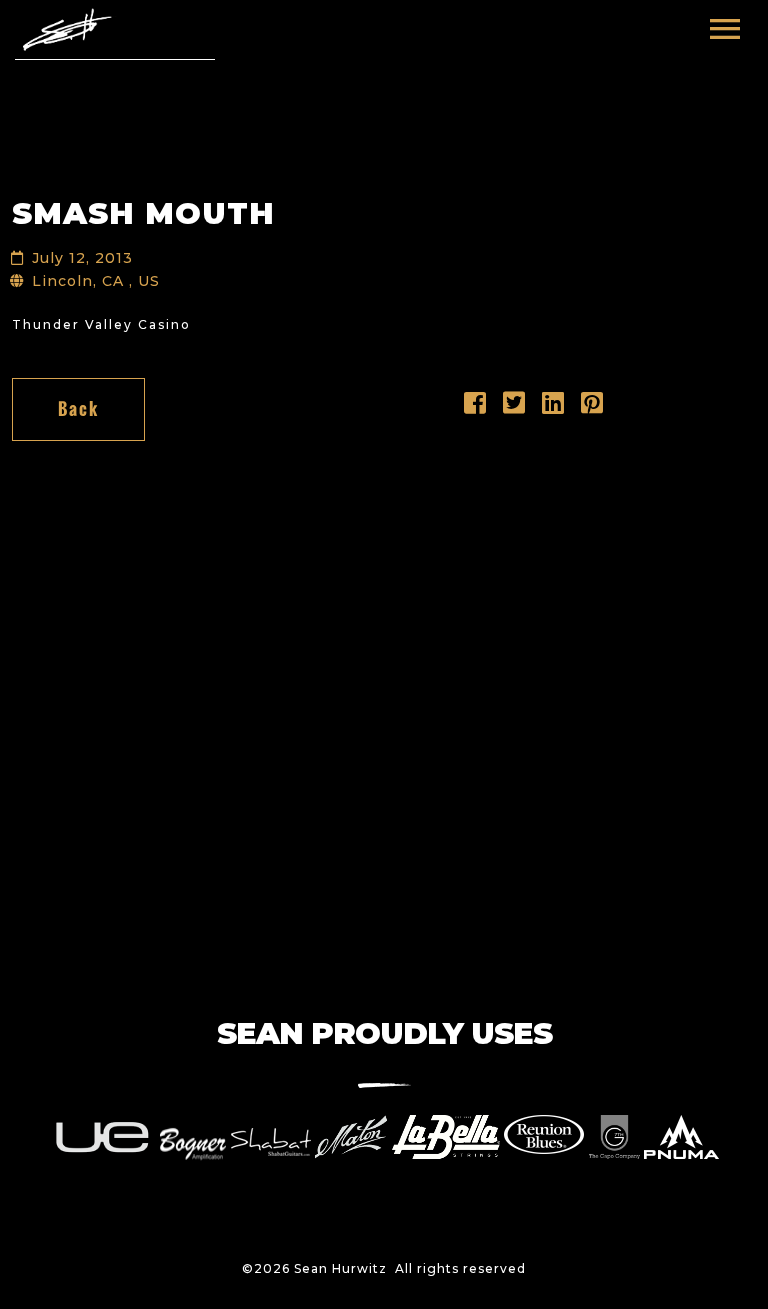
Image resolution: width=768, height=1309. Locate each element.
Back (78, 409)
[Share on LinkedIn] (553, 407)
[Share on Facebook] (475, 407)
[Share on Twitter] (514, 407)
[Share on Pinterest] (592, 407)
